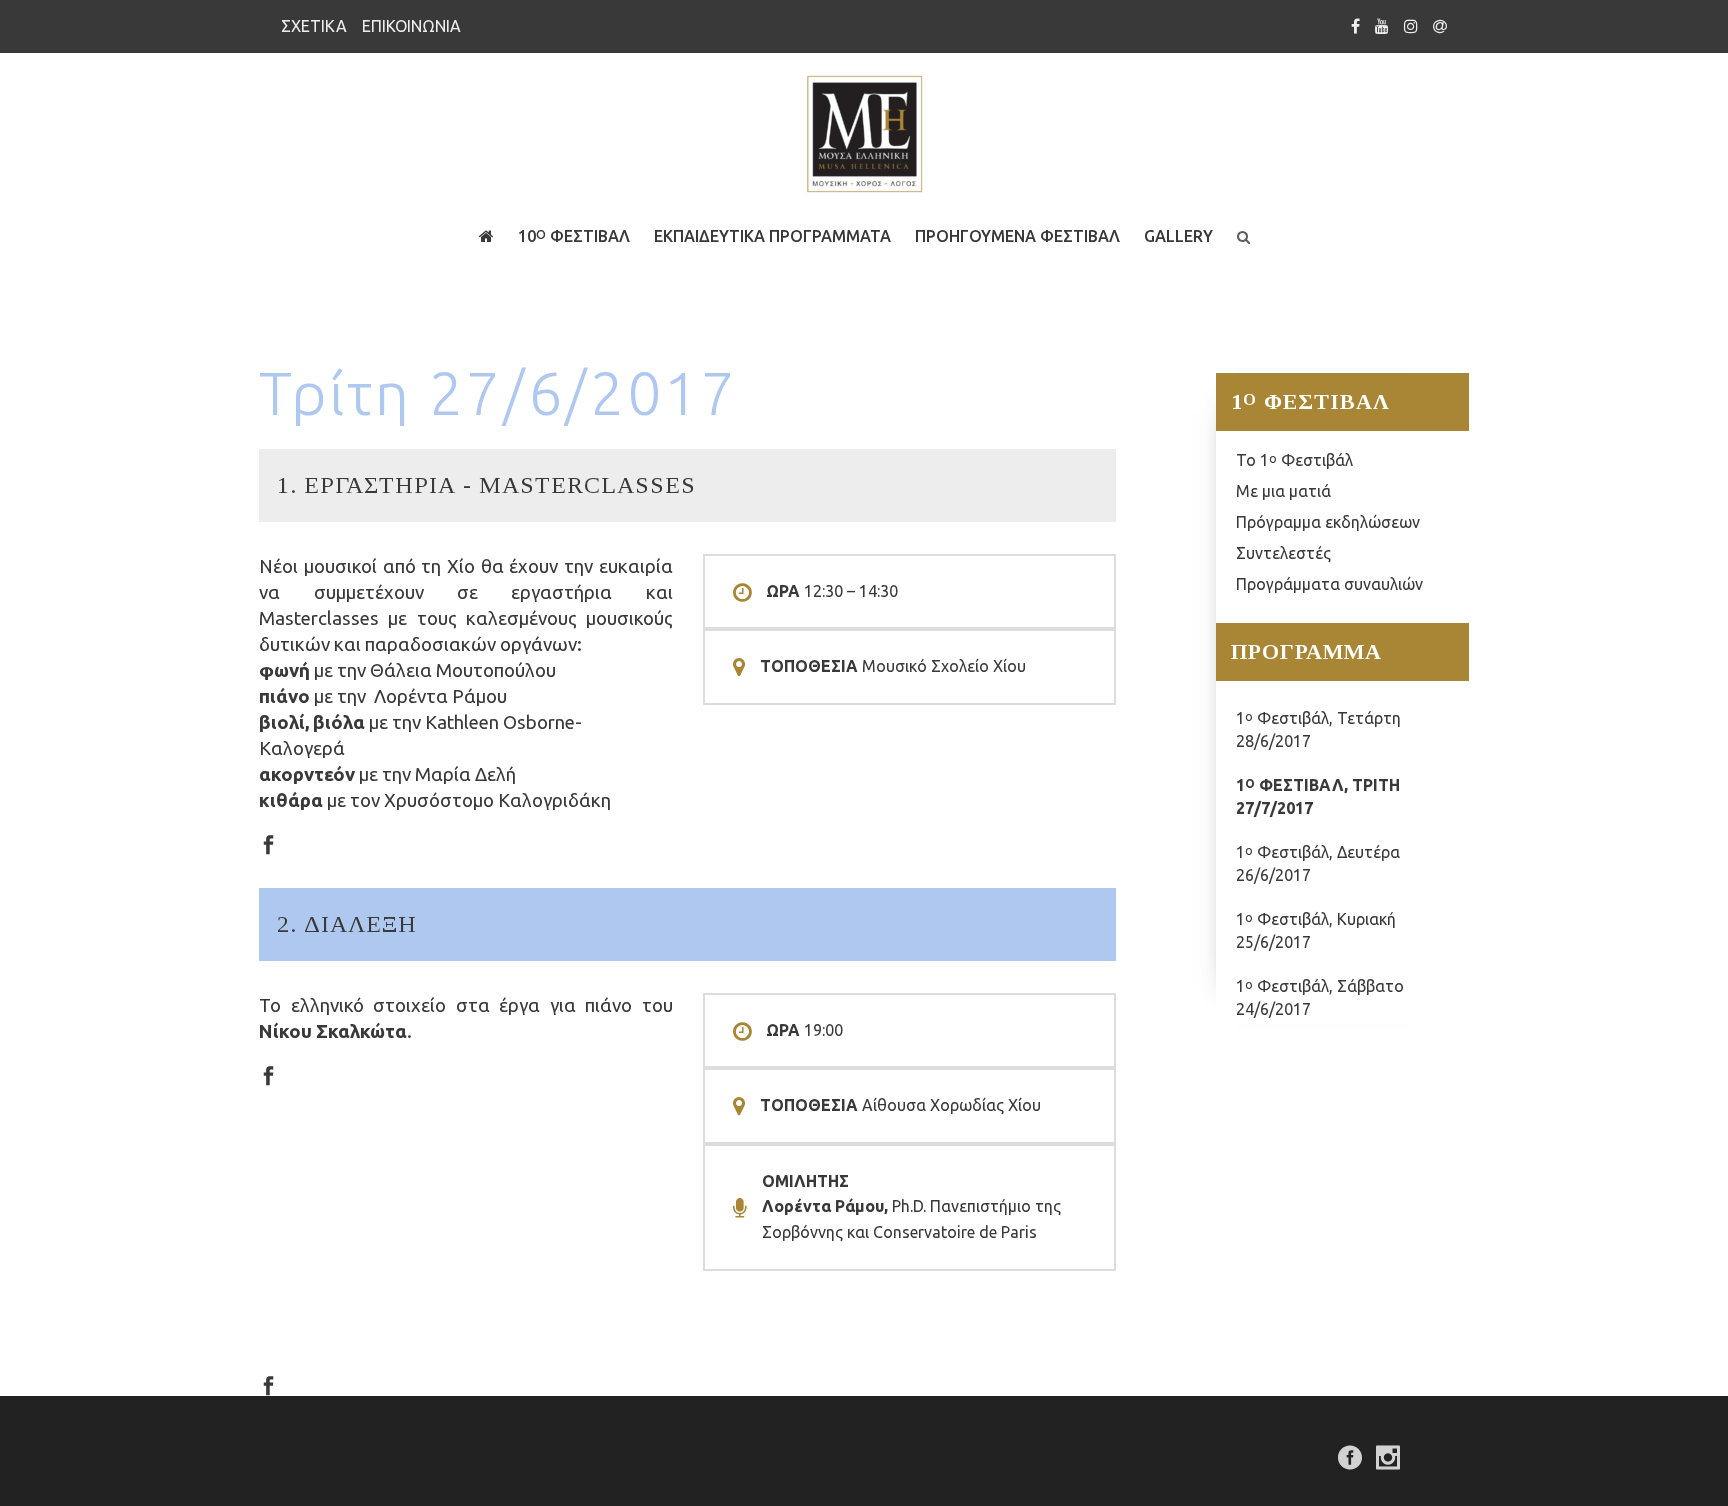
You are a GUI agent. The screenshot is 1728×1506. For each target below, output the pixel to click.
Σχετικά (314, 26)
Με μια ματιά (1283, 491)
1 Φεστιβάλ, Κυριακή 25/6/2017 (1316, 930)
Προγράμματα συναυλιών (1329, 584)
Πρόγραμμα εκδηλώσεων (1328, 522)
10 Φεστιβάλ (574, 236)
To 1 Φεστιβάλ (1294, 460)
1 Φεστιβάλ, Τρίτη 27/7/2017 (1318, 796)
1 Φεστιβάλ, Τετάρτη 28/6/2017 (1318, 729)
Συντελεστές (1283, 553)
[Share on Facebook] (268, 843)
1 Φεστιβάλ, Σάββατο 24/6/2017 (1320, 997)
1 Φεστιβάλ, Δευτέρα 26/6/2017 (1318, 863)
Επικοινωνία (411, 26)
